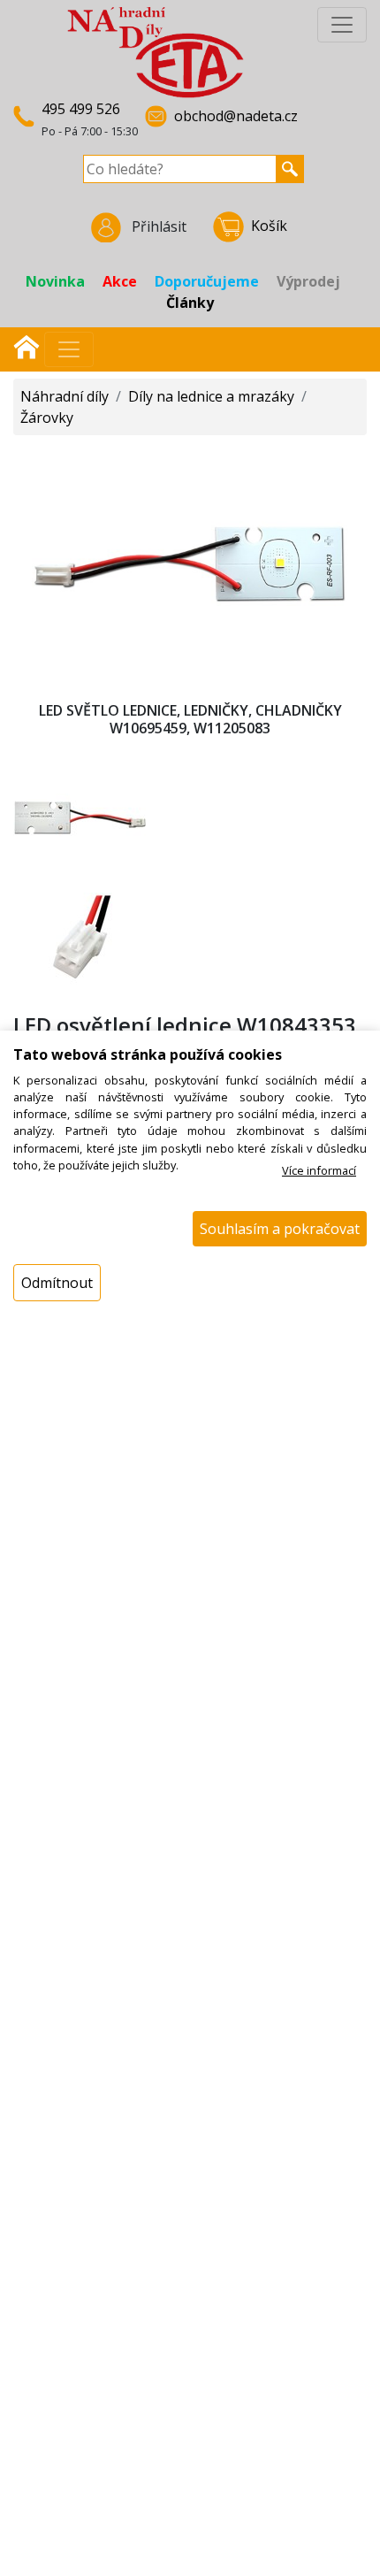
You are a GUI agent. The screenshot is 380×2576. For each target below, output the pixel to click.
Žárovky (47, 418)
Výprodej (308, 281)
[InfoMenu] (342, 25)
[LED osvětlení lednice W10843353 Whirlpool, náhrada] (190, 562)
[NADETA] (156, 51)
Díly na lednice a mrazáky (211, 396)
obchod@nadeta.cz (236, 116)
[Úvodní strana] (27, 345)
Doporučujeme (207, 281)
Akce (120, 281)
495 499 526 (81, 109)
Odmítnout (57, 1283)
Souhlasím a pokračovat (280, 1229)
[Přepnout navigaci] (69, 349)
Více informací (319, 1170)
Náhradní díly (65, 396)
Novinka (55, 281)
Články (190, 303)
